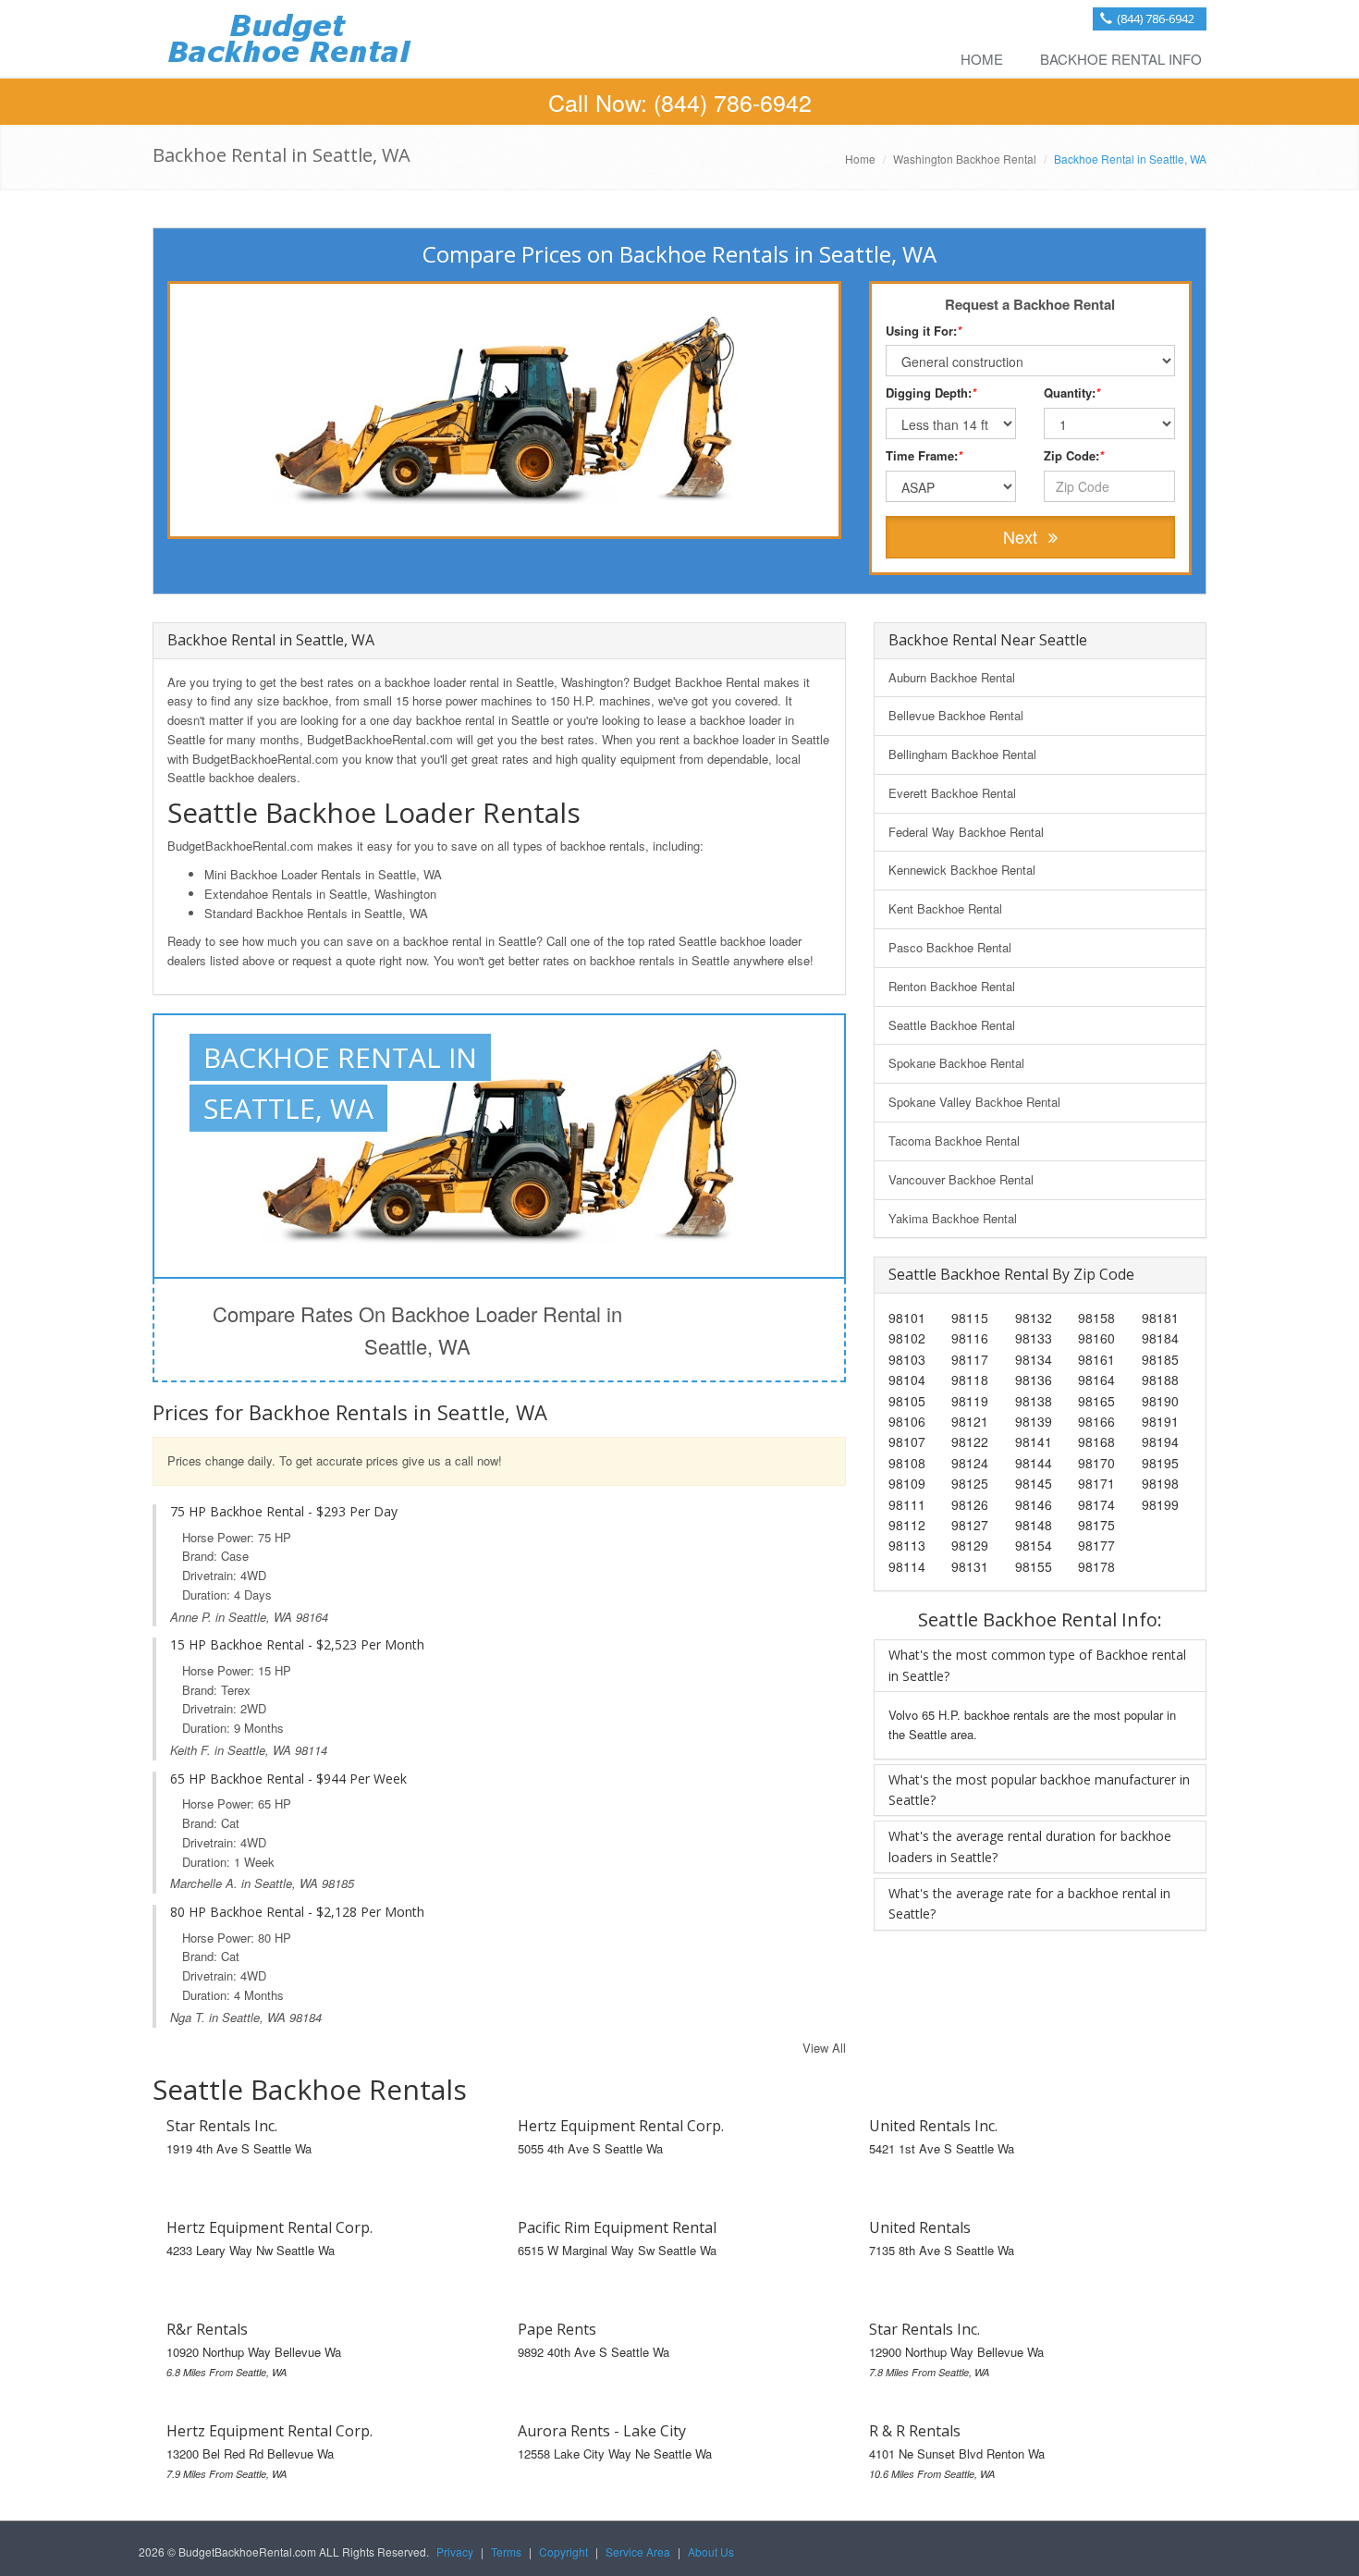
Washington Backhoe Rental (965, 159)
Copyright (563, 2551)
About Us (711, 2551)
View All (824, 2048)
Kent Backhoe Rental (945, 908)
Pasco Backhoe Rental (950, 947)
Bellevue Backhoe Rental (956, 715)
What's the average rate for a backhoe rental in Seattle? (1029, 1903)
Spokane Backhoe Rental (956, 1063)
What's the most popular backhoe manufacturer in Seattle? (1039, 1790)
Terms (506, 2551)
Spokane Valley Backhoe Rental (974, 1102)
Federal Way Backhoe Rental (966, 832)
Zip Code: (1074, 455)
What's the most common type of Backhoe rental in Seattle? (1037, 1665)
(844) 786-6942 (1156, 18)
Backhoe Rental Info (1121, 59)
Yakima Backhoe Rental (953, 1218)
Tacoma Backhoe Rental (954, 1141)
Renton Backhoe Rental (952, 986)
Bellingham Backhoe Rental (962, 754)
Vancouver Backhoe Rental (961, 1179)
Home (982, 59)
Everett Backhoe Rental (952, 793)
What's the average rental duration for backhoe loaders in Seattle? (1030, 1846)
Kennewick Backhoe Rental (962, 870)
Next (1022, 536)
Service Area (638, 2551)
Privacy (455, 2551)
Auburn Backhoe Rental (952, 677)
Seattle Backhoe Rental (952, 1025)
